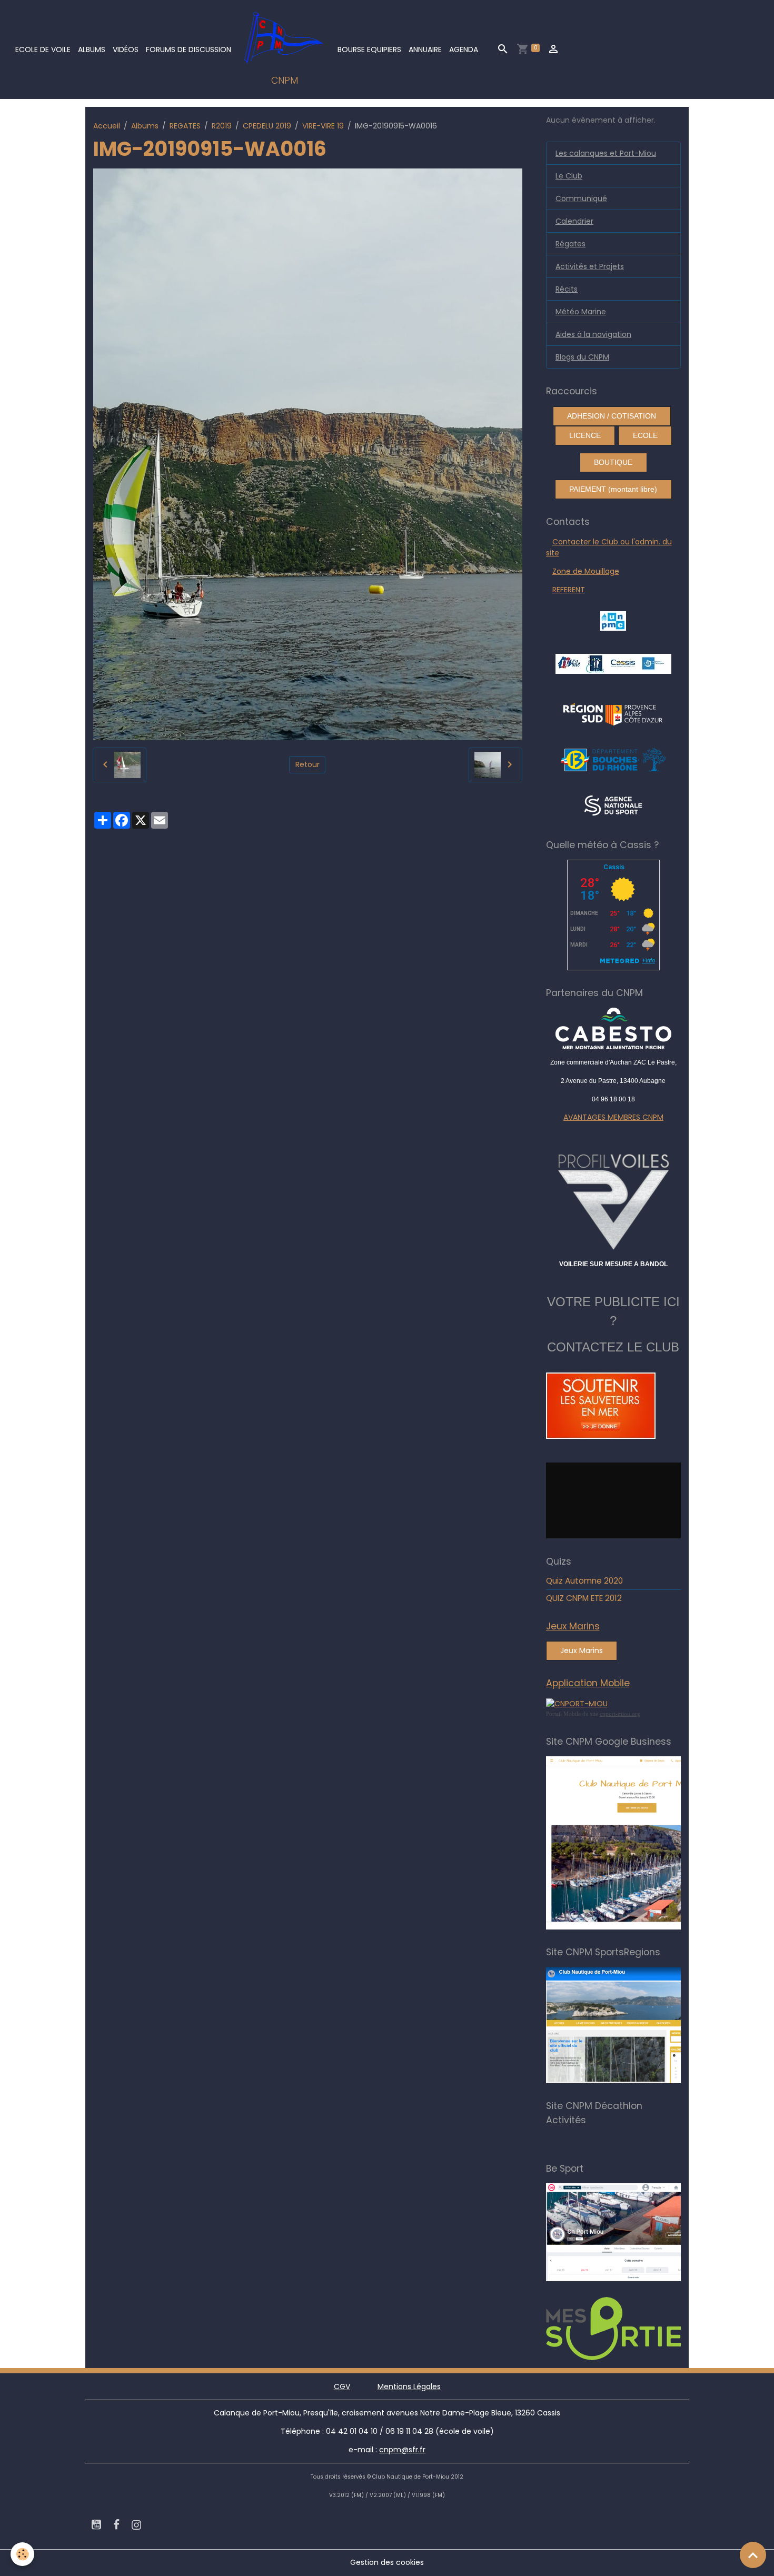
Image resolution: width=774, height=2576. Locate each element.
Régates (570, 244)
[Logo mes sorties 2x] (638, 2328)
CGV (342, 2386)
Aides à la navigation (593, 334)
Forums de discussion (188, 49)
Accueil (107, 126)
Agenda (464, 49)
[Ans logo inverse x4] (613, 805)
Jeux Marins (582, 1650)
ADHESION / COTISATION (612, 416)
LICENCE (585, 435)
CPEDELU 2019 (267, 126)
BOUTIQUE (613, 462)
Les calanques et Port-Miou (606, 153)
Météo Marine (581, 312)
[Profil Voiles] (614, 1200)
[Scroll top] (753, 2555)
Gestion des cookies (387, 2562)
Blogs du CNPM (582, 357)
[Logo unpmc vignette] (613, 620)
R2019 (222, 126)
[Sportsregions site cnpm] (638, 2025)
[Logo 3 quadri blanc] (613, 713)
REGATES (185, 126)
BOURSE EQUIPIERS (369, 49)
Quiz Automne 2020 (584, 1581)
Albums (92, 49)
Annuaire (425, 49)
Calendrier (574, 221)
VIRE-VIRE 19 (323, 126)
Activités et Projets (590, 266)
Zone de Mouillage (586, 571)
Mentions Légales (409, 2386)
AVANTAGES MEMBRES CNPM (613, 1117)
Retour (307, 764)
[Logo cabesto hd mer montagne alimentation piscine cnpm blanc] (614, 1028)
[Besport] (633, 2232)
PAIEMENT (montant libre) (613, 489)
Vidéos (126, 49)
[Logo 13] (613, 759)
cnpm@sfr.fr (402, 2450)
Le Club (569, 176)
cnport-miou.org (620, 1714)
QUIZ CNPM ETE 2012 (584, 1598)
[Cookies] (22, 2554)
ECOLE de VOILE (43, 49)
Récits (567, 289)
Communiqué (581, 198)
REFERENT (569, 590)
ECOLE (645, 435)
